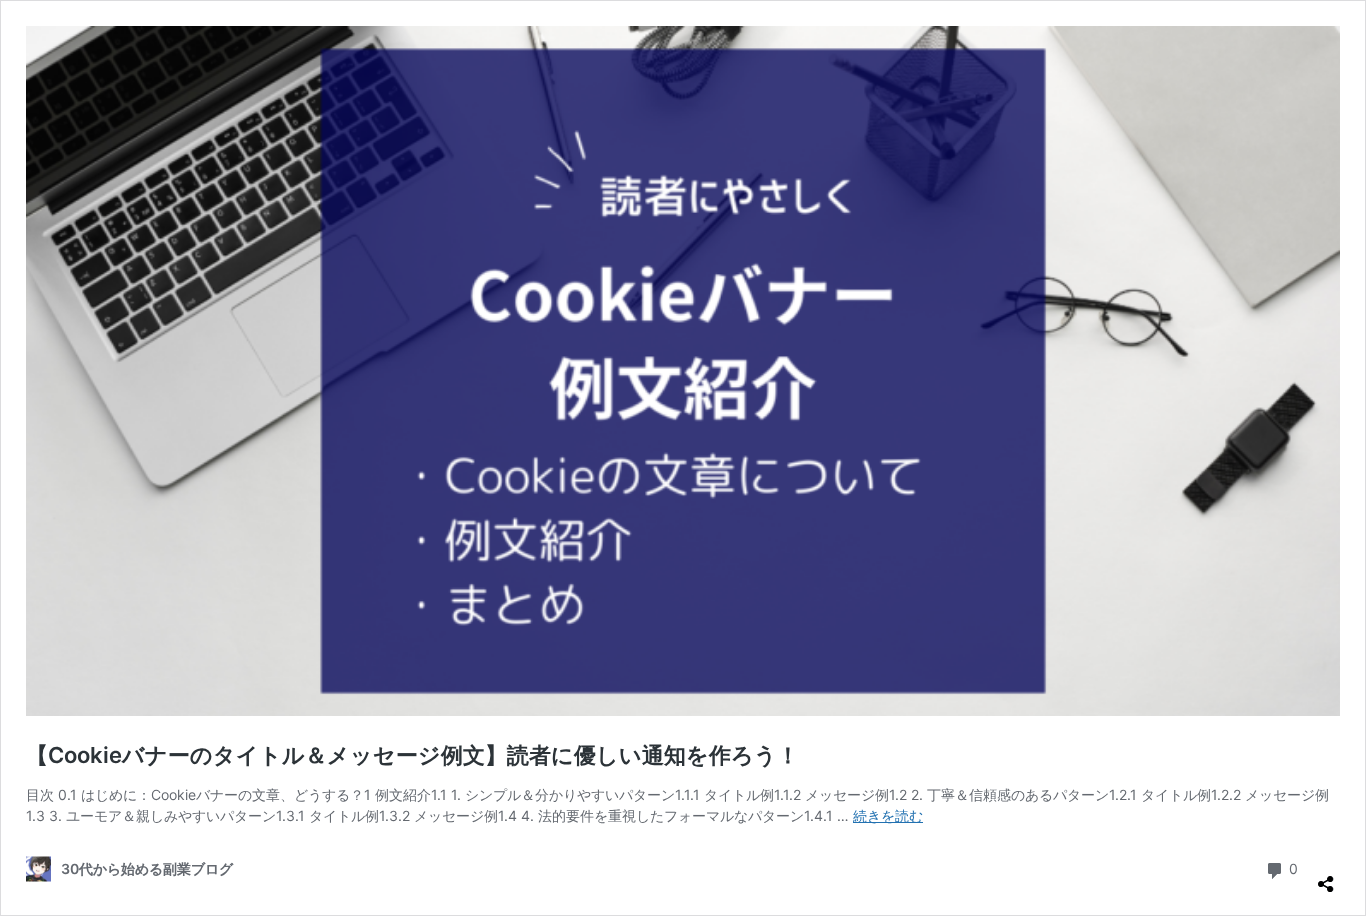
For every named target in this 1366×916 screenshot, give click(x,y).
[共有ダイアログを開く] (1326, 876)
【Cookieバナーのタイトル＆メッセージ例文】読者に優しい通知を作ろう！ (412, 755)
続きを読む (888, 815)
